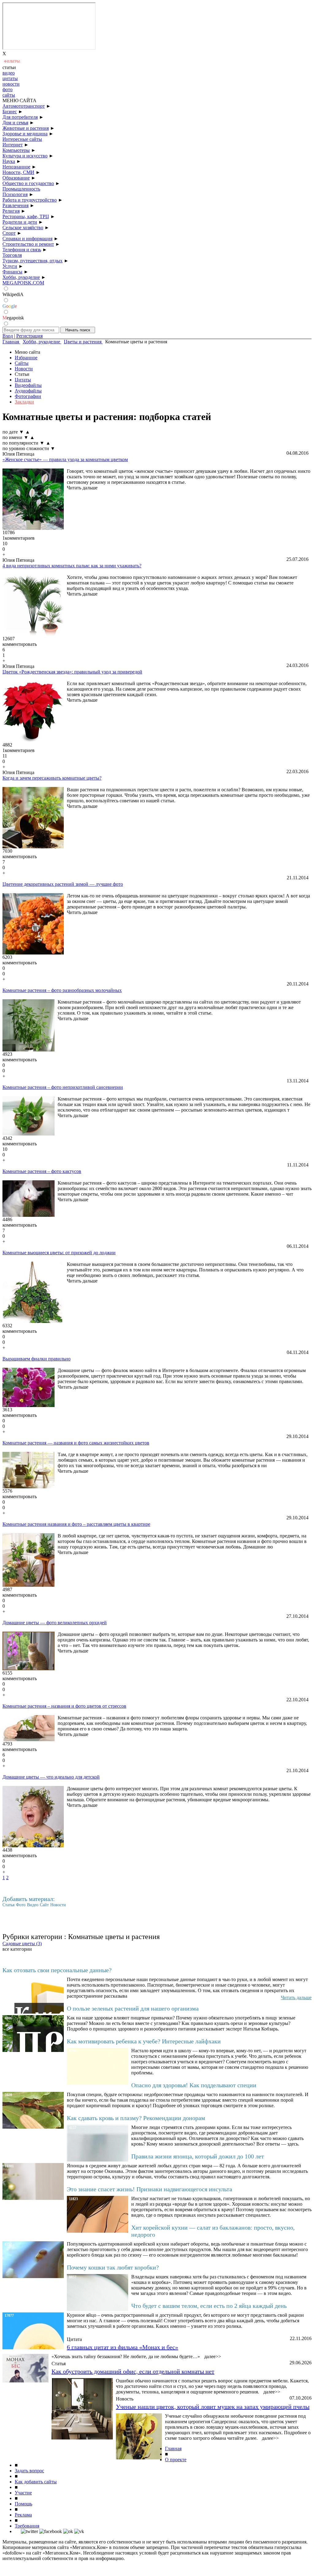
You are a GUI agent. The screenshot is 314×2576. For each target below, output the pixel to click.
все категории (17, 1949)
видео (9, 73)
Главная (173, 2449)
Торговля (12, 255)
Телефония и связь (22, 250)
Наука (9, 161)
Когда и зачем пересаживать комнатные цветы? (52, 778)
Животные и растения (26, 128)
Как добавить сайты (36, 2482)
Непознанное (16, 167)
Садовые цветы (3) (22, 1944)
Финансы (12, 272)
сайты (9, 95)
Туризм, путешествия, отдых (33, 261)
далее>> (213, 2356)
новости (11, 84)
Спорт (9, 233)
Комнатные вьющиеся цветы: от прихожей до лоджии (59, 1253)
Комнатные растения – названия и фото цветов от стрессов (64, 1706)
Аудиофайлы (28, 391)
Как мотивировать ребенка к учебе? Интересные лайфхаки (144, 2041)
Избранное (26, 358)
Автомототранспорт (24, 106)
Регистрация (29, 336)
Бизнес (10, 112)
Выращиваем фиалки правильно (36, 1359)
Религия (11, 211)
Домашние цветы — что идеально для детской (51, 1777)
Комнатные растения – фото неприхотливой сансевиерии (63, 1087)
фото (8, 89)
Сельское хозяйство (23, 228)
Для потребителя (20, 117)
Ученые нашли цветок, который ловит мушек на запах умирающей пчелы (213, 2407)
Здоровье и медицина (25, 134)
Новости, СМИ (18, 172)
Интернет (13, 145)
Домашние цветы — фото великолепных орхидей (55, 1623)
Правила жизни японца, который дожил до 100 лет (198, 2156)
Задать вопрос (29, 2471)
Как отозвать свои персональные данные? (57, 1970)
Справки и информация (27, 239)
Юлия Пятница (18, 454)
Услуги (10, 266)
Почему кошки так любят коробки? (113, 2267)
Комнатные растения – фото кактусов (42, 1171)
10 (5, 544)
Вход (8, 336)
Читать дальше (82, 488)
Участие (23, 2493)
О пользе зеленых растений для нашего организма (133, 2008)
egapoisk (13, 318)
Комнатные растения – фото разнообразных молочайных (62, 990)
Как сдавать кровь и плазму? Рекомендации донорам (136, 2118)
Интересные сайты (22, 139)
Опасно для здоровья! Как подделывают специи (194, 2085)
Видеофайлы (28, 385)
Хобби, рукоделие (21, 277)
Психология (15, 194)
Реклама (23, 2515)
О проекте (176, 2460)
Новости (24, 369)
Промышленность (21, 189)
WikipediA (13, 294)
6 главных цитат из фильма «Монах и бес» (123, 2347)
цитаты (10, 78)
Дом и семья (15, 123)
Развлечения (15, 205)
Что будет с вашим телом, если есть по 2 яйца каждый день (209, 2306)
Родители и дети (20, 222)
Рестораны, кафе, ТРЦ (26, 216)
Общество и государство (28, 183)
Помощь (23, 2504)
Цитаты (23, 380)
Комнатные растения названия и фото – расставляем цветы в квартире (76, 1524)
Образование (16, 178)
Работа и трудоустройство (30, 200)
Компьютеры (16, 150)
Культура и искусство (25, 156)
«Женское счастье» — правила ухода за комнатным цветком (65, 459)
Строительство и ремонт (28, 244)
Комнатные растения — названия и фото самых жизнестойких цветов (76, 1443)
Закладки (24, 402)
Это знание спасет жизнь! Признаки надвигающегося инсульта (149, 2189)
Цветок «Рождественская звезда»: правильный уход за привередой (72, 672)
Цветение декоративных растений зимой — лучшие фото (63, 884)
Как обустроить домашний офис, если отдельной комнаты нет (133, 2371)
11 (5, 756)
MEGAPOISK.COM (23, 283)
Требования (27, 2526)
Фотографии (28, 396)
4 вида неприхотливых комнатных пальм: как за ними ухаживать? (72, 566)
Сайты (22, 363)
